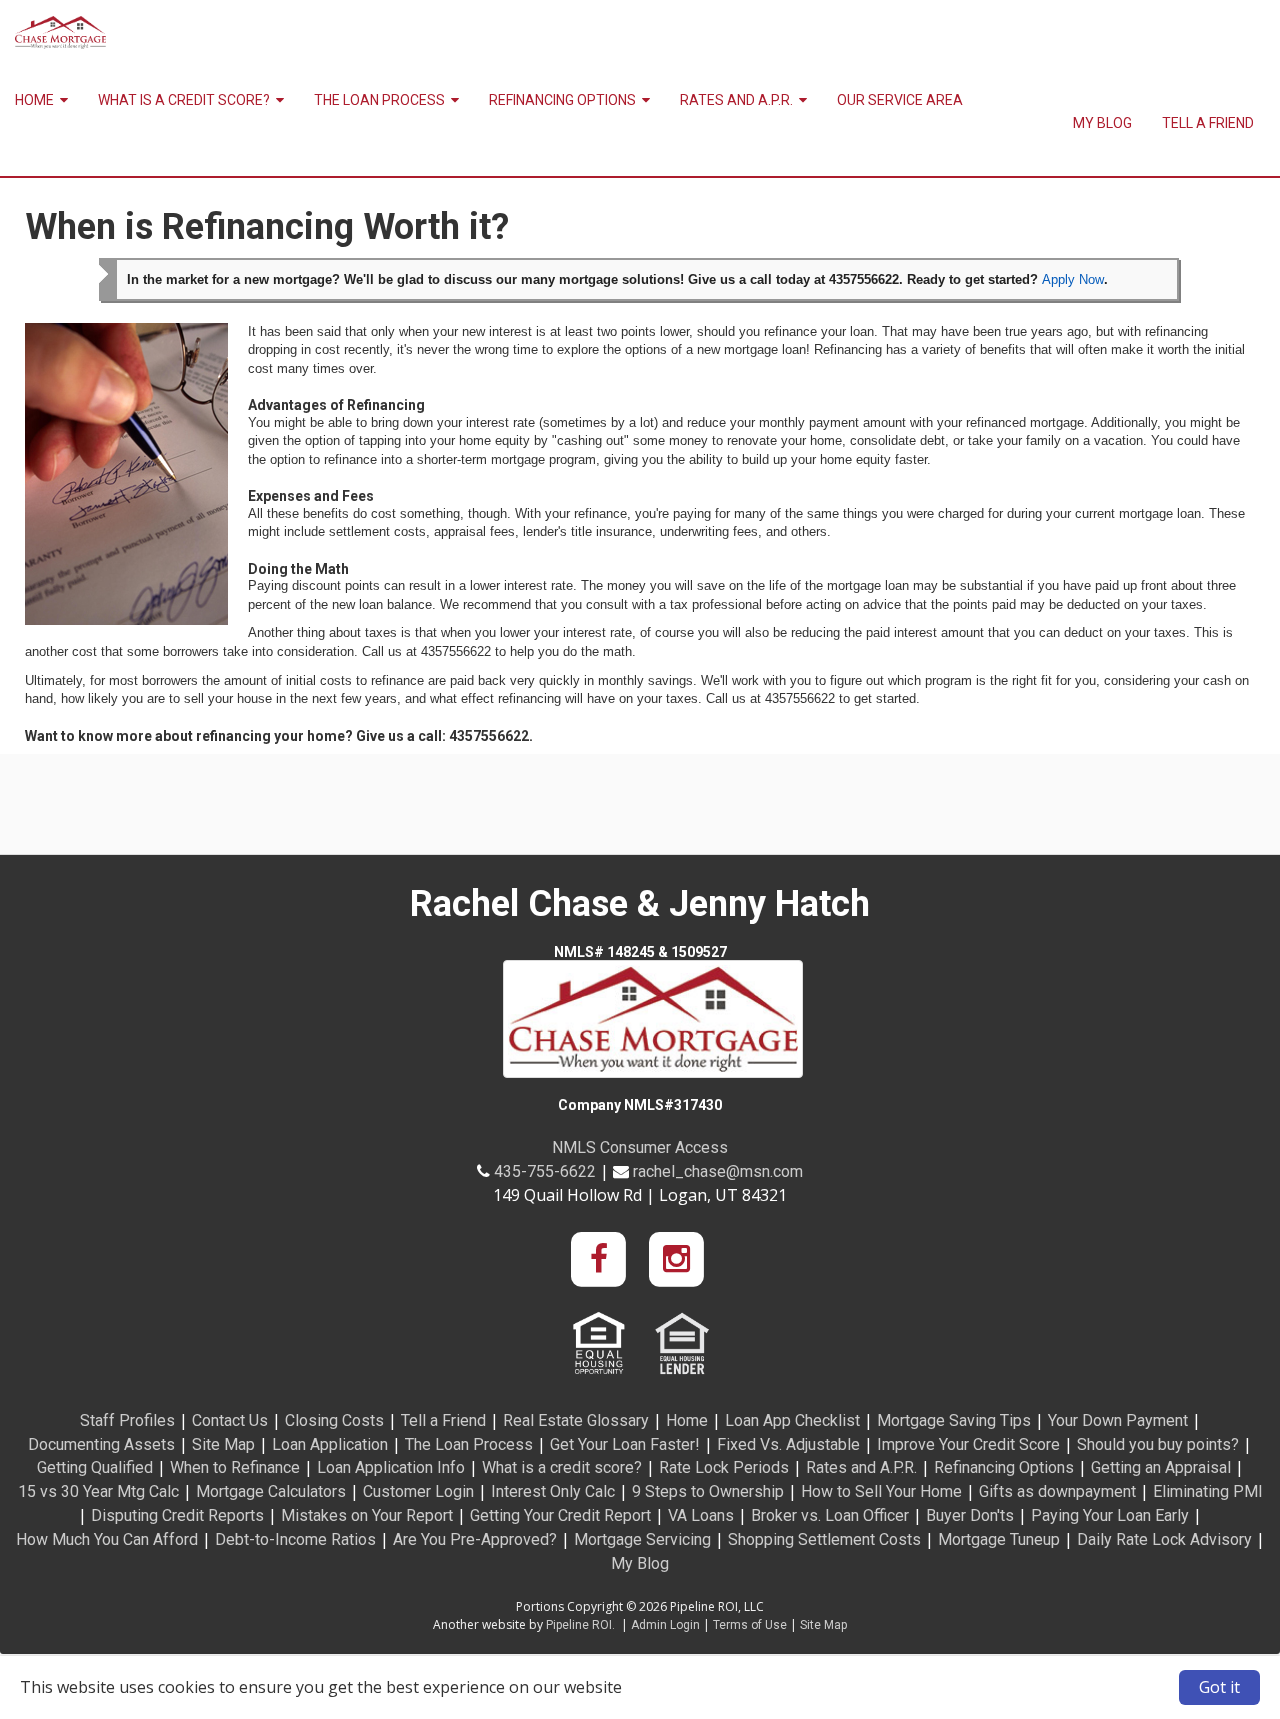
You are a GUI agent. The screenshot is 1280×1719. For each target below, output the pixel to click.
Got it (1219, 1687)
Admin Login (665, 1625)
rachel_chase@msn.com (718, 1171)
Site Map (823, 1625)
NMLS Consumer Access (640, 1147)
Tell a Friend (1208, 123)
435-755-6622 (545, 1171)
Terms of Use (750, 1625)
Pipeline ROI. (580, 1625)
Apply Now (1073, 279)
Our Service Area (900, 100)
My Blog (1102, 123)
